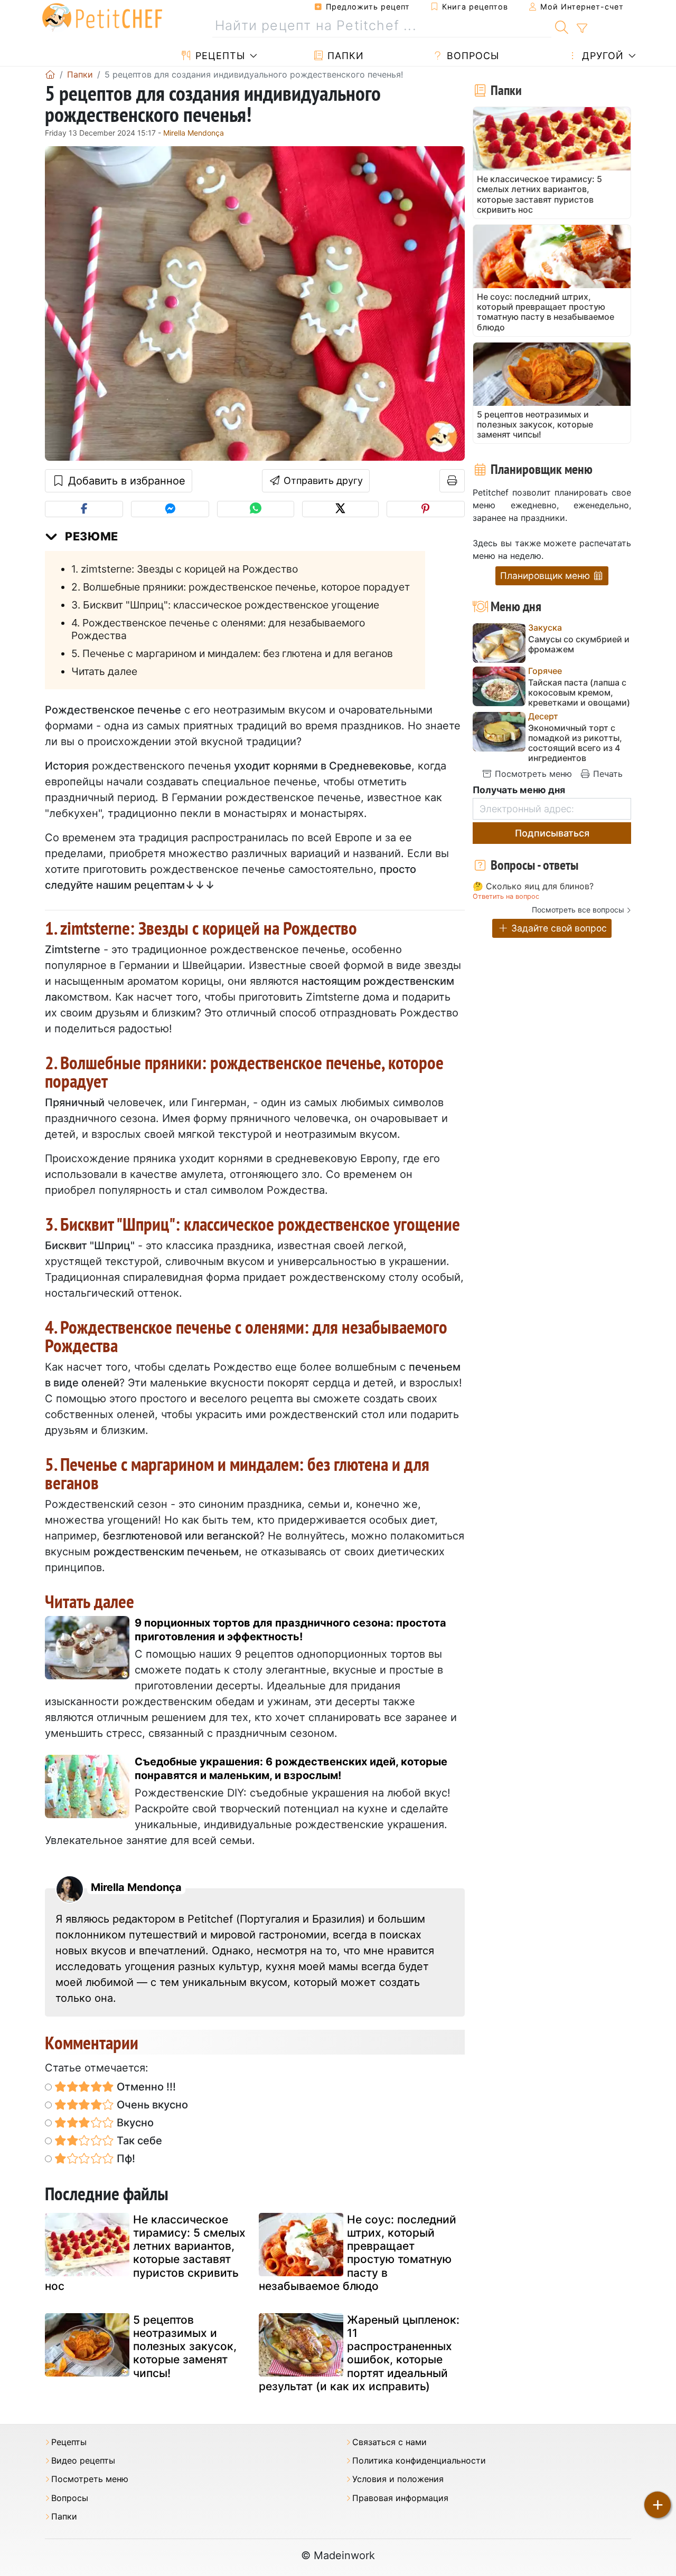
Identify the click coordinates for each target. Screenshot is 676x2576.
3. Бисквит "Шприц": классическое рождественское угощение (225, 605)
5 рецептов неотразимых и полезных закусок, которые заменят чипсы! (185, 2346)
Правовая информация (400, 2498)
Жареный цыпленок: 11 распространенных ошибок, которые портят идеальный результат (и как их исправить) (359, 2353)
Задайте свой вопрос (558, 928)
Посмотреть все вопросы (578, 910)
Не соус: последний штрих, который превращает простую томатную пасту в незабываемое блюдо (358, 2253)
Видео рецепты (83, 2461)
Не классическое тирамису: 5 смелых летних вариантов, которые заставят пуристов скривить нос (145, 2253)
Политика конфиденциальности (419, 2461)
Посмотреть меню (532, 774)
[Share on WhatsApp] (255, 509)
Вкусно (134, 2123)
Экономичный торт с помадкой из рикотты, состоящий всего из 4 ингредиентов (575, 743)
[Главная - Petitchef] (50, 74)
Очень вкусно (151, 2105)
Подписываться (552, 833)
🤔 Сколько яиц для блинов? (533, 887)
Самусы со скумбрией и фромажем (579, 644)
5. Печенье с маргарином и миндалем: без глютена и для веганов (232, 653)
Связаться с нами (389, 2442)
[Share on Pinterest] (426, 509)
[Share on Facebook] (84, 509)
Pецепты (219, 56)
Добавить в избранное (125, 481)
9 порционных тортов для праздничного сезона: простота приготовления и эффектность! (290, 1630)
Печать (607, 774)
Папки (344, 56)
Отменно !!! (145, 2087)
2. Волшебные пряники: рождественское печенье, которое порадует (241, 587)
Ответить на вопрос (506, 896)
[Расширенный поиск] (582, 28)
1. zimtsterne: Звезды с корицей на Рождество (185, 569)
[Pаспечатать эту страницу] (452, 481)
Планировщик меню (546, 576)
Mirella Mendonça (194, 133)
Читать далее (104, 671)
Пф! (125, 2159)
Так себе (138, 2141)
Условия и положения (398, 2479)
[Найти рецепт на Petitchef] (562, 26)
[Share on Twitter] (340, 509)
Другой (601, 56)
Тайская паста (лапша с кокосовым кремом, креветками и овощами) (579, 693)
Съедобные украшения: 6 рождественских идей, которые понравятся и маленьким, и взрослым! (291, 1769)
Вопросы (471, 56)
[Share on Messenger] (170, 509)
